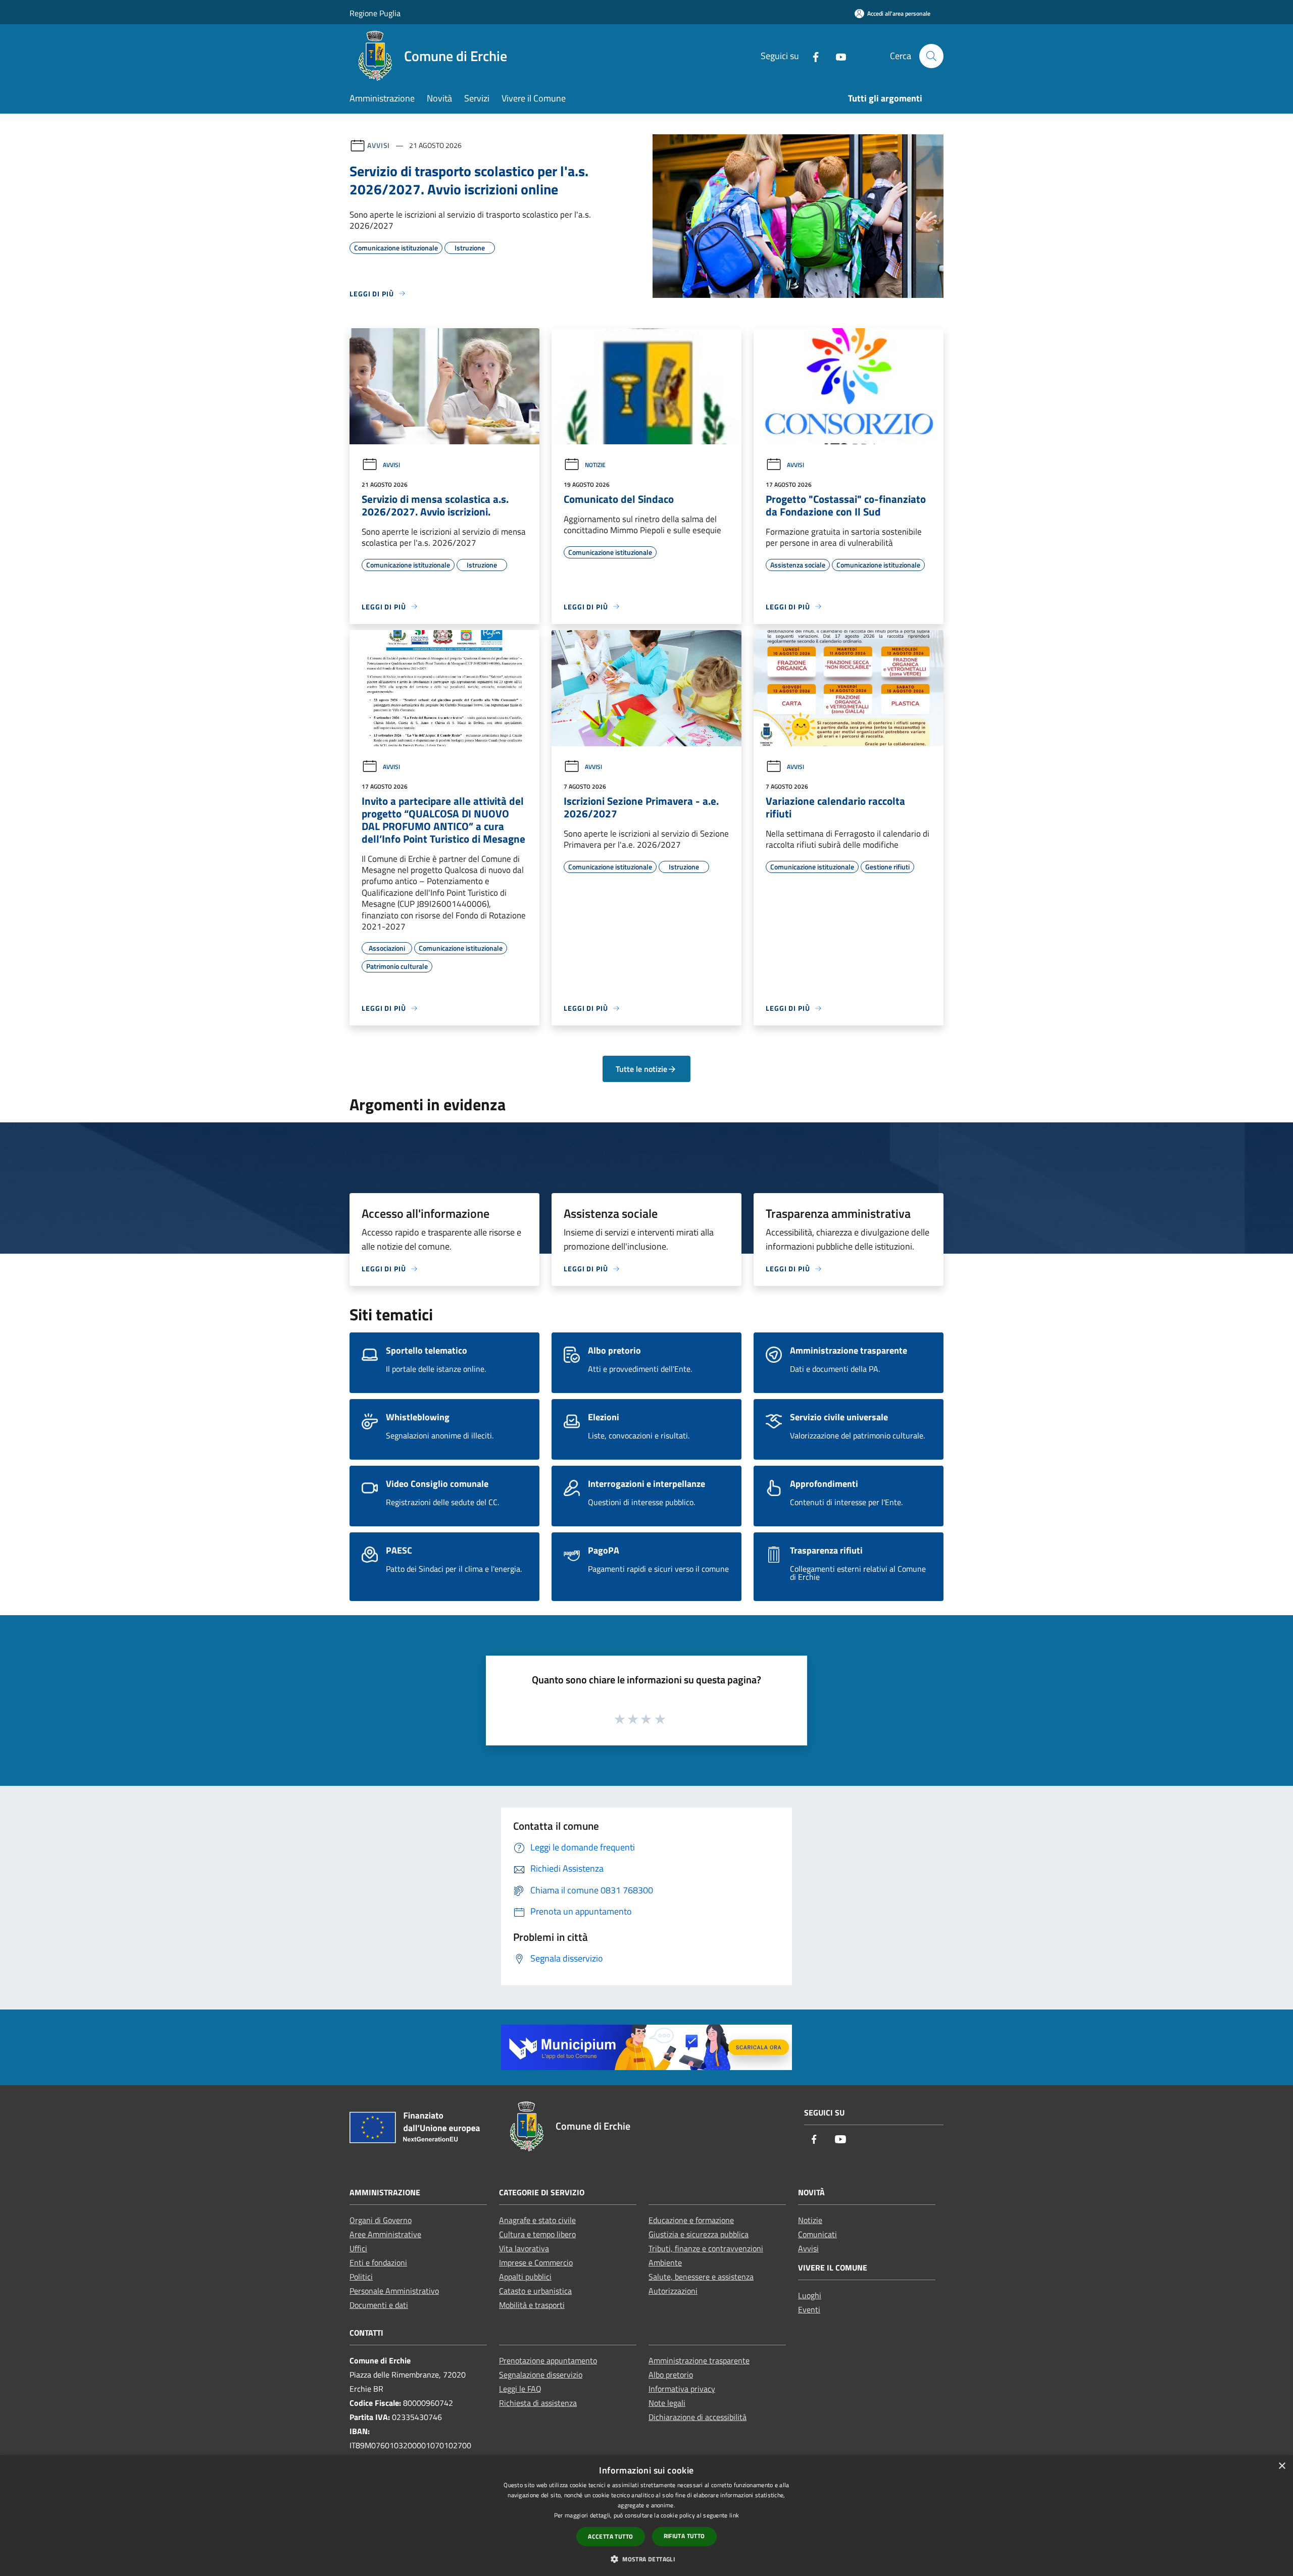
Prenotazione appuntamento (548, 2360)
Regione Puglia (375, 13)
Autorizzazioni (673, 2291)
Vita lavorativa (524, 2248)
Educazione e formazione (691, 2220)
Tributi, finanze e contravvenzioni (706, 2248)
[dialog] (646, 2516)
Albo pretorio (671, 2375)
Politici (361, 2277)
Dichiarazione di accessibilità (698, 2417)
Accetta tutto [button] (610, 2536)
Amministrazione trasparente (699, 2360)
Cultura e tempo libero (537, 2234)
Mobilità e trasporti (532, 2305)
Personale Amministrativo (394, 2291)
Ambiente (665, 2262)
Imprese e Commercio (536, 2262)
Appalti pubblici (525, 2277)
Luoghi (810, 2295)
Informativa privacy (682, 2389)
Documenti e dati (379, 2305)
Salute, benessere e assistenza (701, 2277)
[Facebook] (812, 56)
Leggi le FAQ (520, 2389)
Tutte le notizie (641, 1069)
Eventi (809, 2309)
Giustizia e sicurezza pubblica (699, 2234)
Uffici (358, 2248)
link (734, 2515)
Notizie (595, 465)
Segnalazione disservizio (541, 2375)
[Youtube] (837, 56)
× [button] (1282, 2466)
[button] (646, 2559)
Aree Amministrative (385, 2234)
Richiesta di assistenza (538, 2403)
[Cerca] (931, 56)
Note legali (667, 2403)
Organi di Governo (381, 2220)
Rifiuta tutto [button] (684, 2536)
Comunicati (817, 2234)
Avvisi (379, 145)
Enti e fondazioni (378, 2262)
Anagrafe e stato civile (537, 2220)
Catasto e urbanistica (535, 2291)
